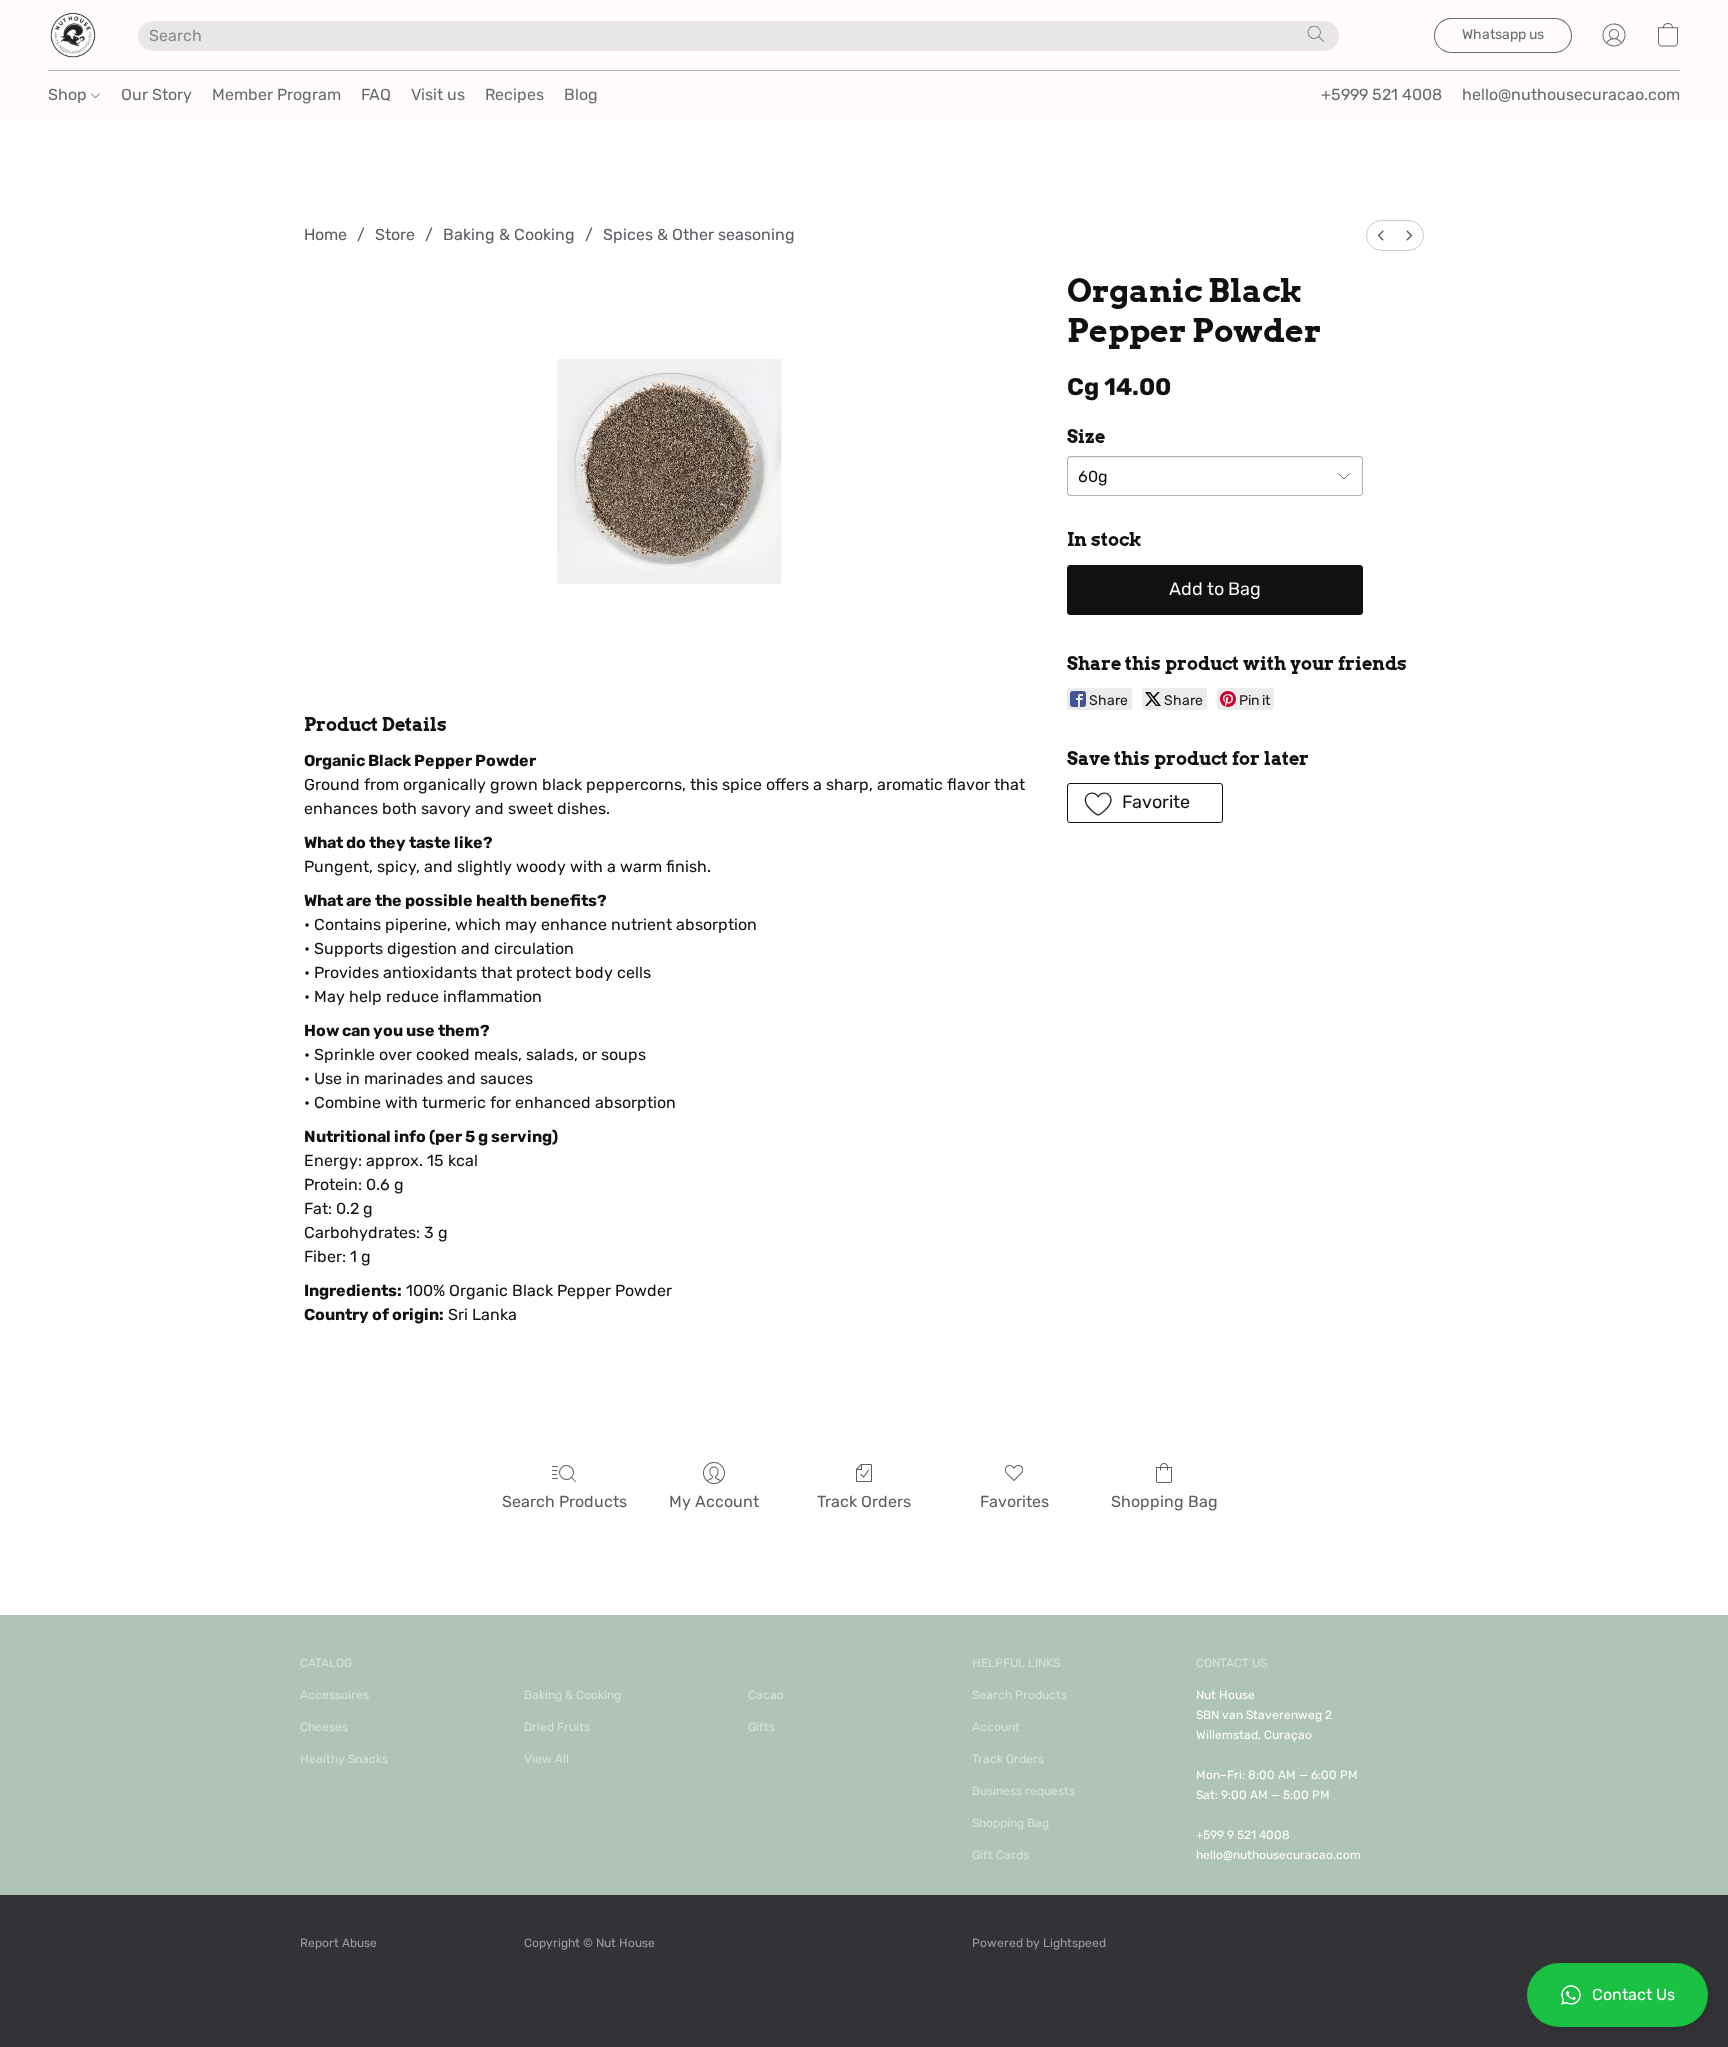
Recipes (514, 94)
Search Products (564, 1501)
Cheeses (324, 1727)
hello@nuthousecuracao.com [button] (1571, 94)
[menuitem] (1381, 235)
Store (395, 234)
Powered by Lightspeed (1039, 1943)
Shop (69, 94)
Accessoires (334, 1695)
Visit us (438, 94)
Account (996, 1727)
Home (325, 234)
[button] (1617, 1995)
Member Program (276, 94)
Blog (581, 94)
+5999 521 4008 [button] (1381, 94)
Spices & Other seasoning (699, 234)
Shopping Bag (1164, 1501)
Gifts (761, 1727)
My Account (714, 1501)
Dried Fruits (557, 1727)
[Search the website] (1316, 34)
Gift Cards (1000, 1855)
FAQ (376, 94)
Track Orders (864, 1501)
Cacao (766, 1695)
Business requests (1023, 1791)
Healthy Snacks (344, 1759)
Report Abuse (338, 1943)
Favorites (1014, 1501)
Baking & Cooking (509, 234)
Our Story (156, 94)
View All (546, 1759)
